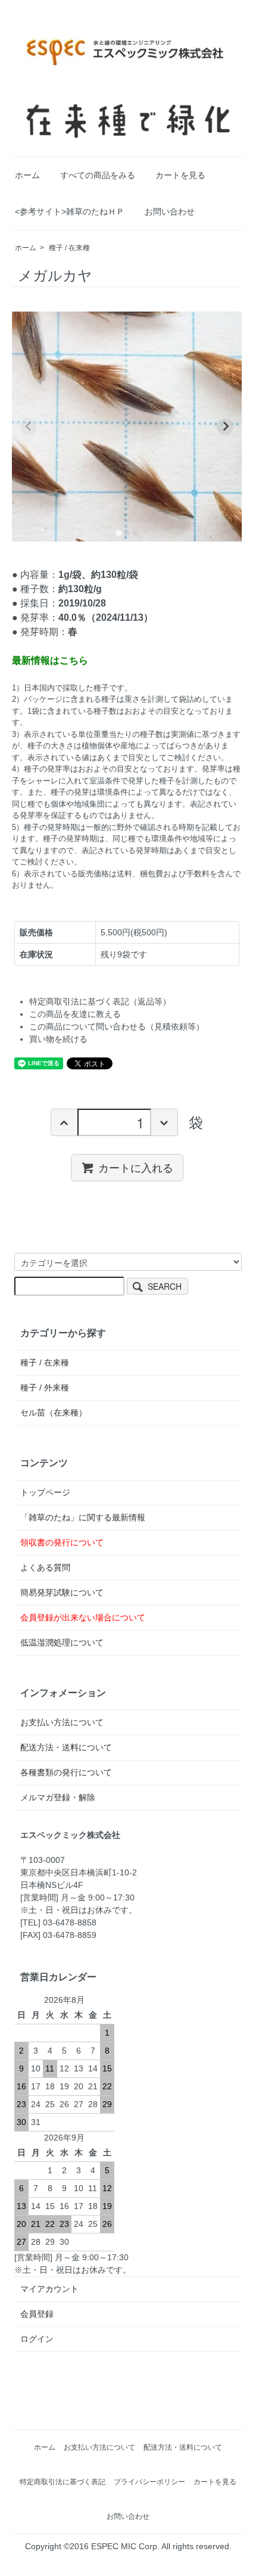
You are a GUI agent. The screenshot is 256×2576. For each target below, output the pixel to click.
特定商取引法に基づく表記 (63, 2482)
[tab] (118, 533)
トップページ (45, 1492)
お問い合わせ (170, 211)
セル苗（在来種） (54, 1413)
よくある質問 (45, 1567)
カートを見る (180, 175)
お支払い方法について (62, 1722)
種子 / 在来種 (69, 248)
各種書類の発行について (66, 1772)
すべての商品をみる (98, 175)
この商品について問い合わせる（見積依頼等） (117, 1026)
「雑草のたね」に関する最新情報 (83, 1517)
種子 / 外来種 (45, 1387)
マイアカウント (49, 2289)
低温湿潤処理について (62, 1642)
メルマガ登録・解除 (58, 1797)
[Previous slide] (29, 427)
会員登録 (37, 2314)
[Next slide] (225, 427)
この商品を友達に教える (75, 1014)
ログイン (37, 2339)
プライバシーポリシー (149, 2482)
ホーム (27, 175)
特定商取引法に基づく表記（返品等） (100, 1001)
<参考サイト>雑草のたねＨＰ (70, 211)
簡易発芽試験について (62, 1592)
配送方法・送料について (66, 1747)
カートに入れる (136, 1167)
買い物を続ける (58, 1039)
